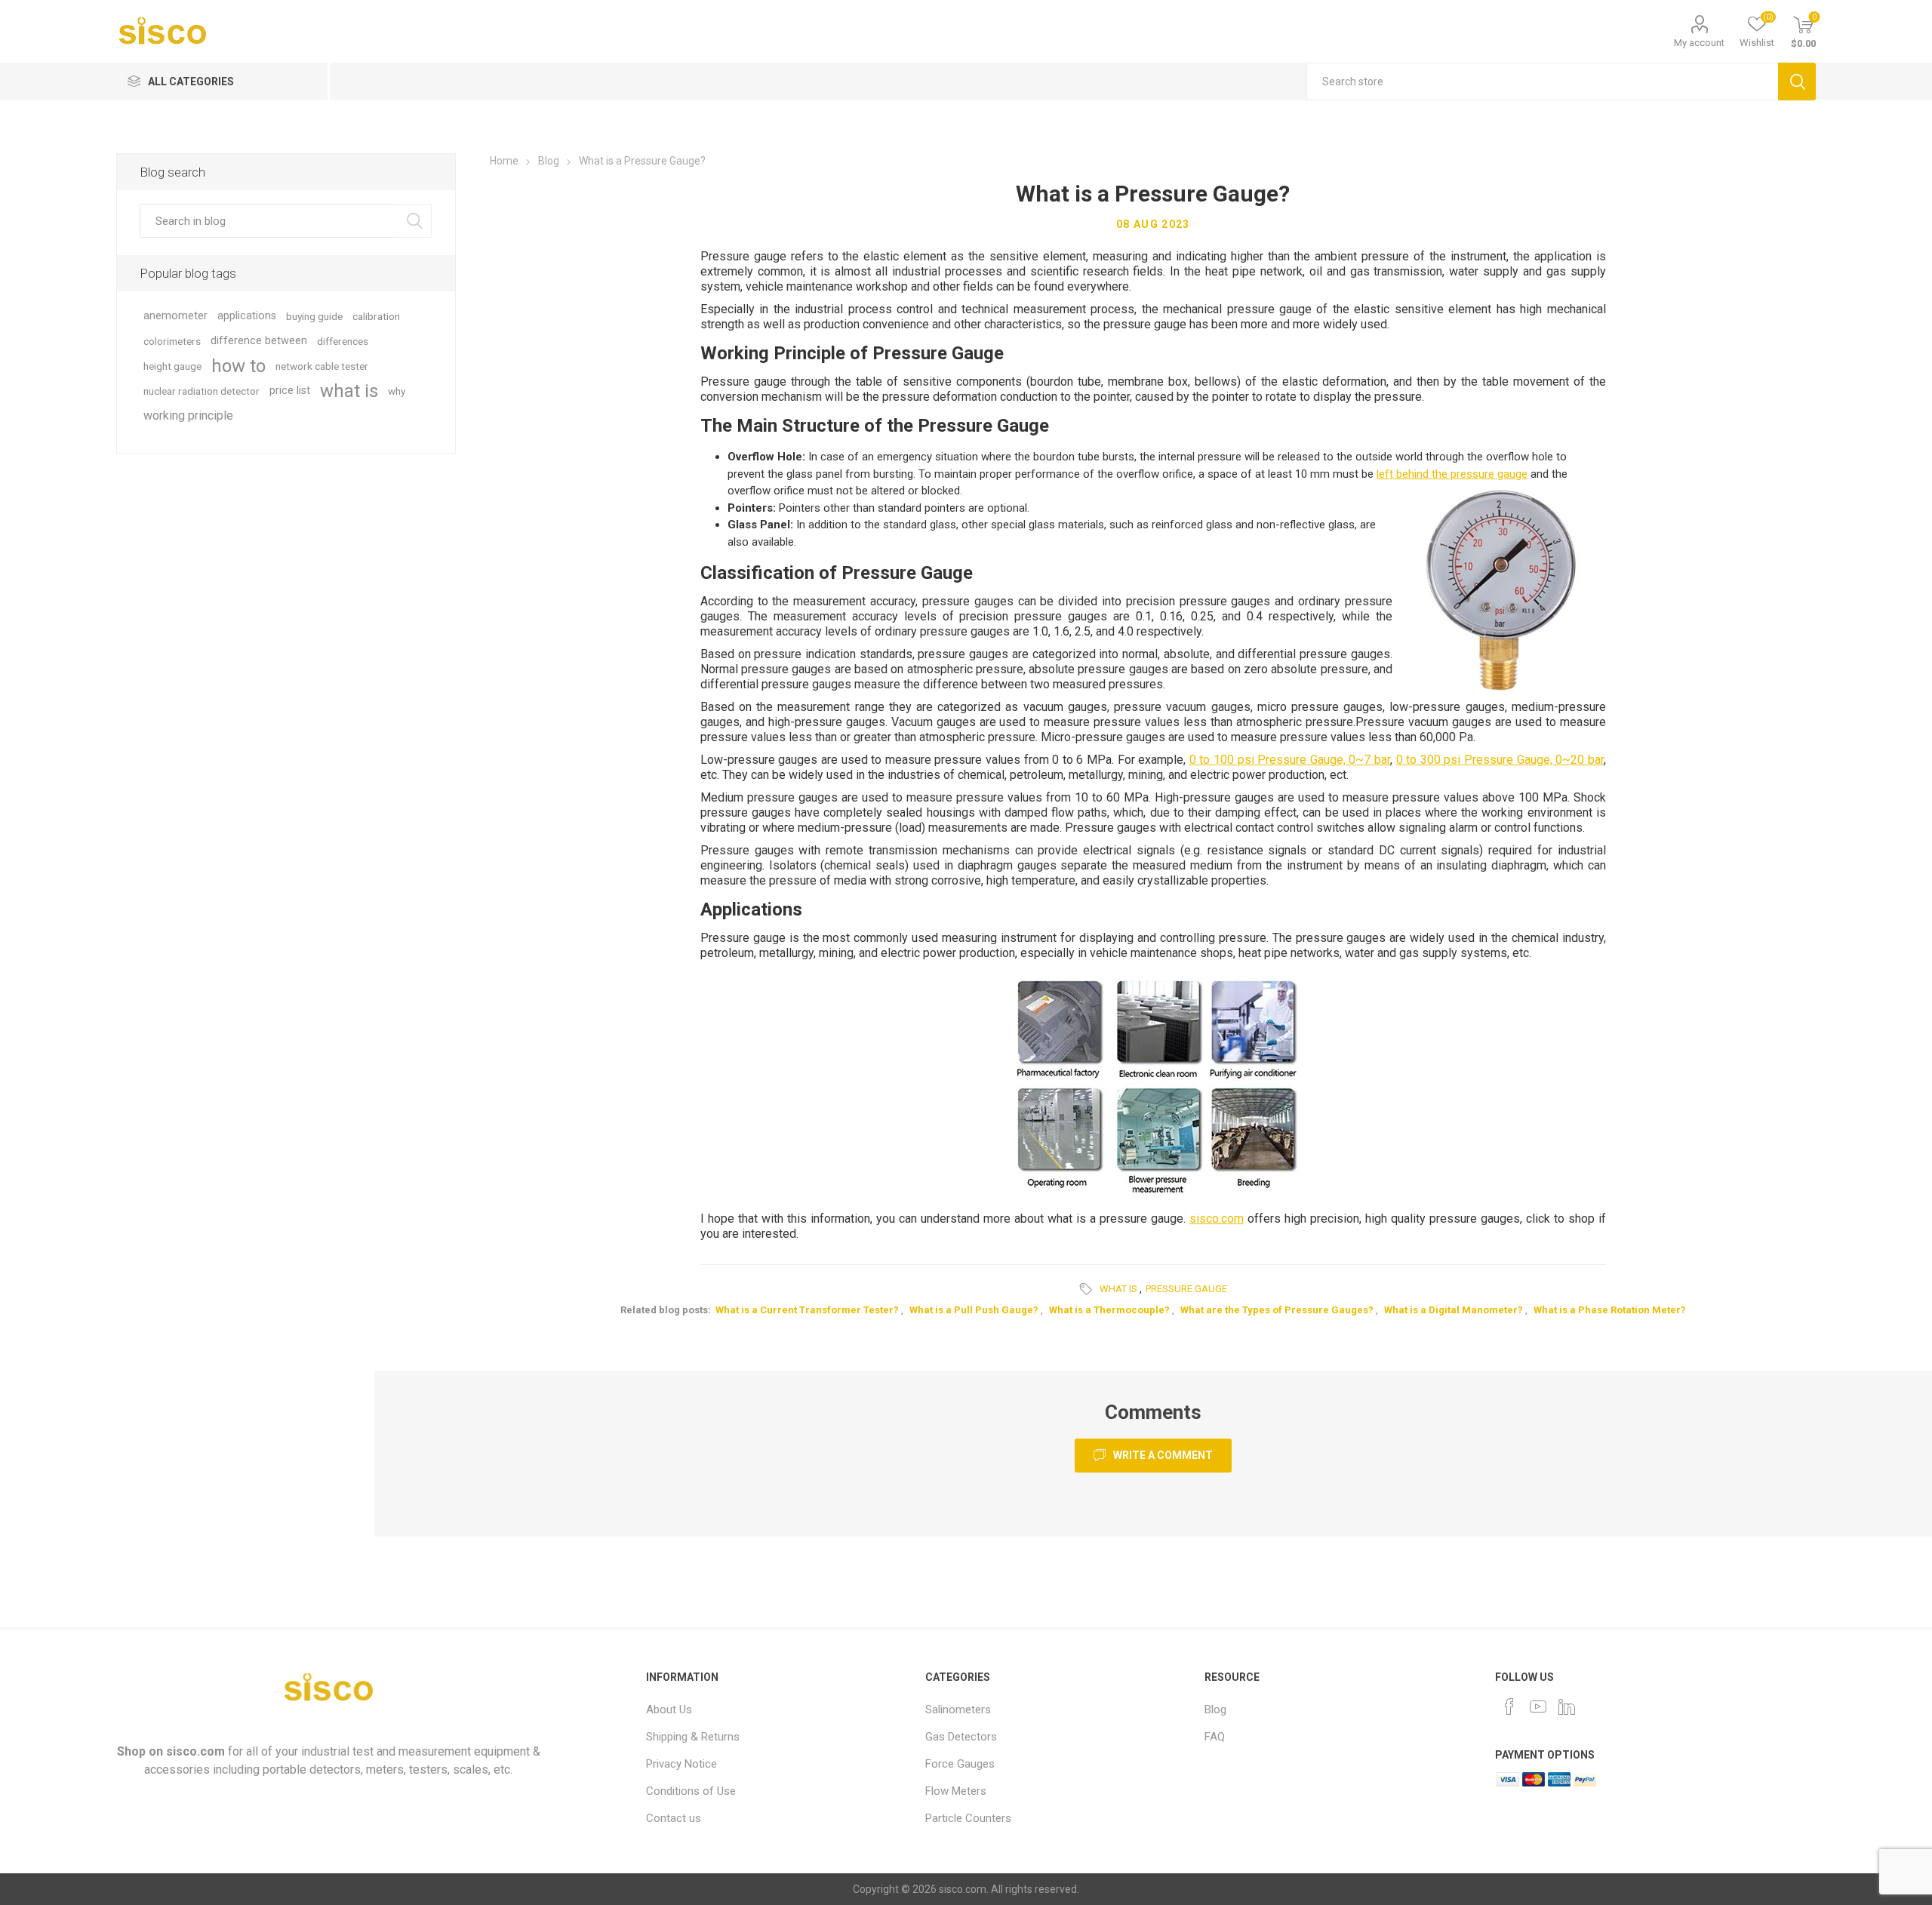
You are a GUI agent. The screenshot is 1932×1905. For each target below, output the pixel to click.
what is (1118, 1289)
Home (504, 161)
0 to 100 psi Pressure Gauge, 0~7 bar (1290, 760)
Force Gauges (960, 1764)
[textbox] (1543, 82)
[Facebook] (1509, 1706)
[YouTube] (1538, 1706)
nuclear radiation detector (202, 391)
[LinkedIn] (1567, 1706)
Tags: (1088, 1289)
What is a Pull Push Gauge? (974, 1310)
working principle (188, 415)
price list (290, 391)
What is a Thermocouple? (1109, 1310)
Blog (1215, 1710)
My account (1699, 43)
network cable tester (322, 366)
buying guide (314, 316)
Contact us (674, 1818)
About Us (669, 1710)
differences (343, 341)
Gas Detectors (961, 1737)
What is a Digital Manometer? (1454, 1310)
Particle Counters (968, 1818)
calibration (376, 316)
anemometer (175, 316)
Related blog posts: (666, 1310)
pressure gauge (1186, 1289)
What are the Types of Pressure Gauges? (1277, 1310)
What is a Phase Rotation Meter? (1610, 1310)
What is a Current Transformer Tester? (807, 1310)
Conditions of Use (691, 1791)
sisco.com (1217, 1219)
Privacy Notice (681, 1764)
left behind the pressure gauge (1452, 474)
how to (238, 366)
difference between (259, 341)
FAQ (1215, 1737)
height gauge (172, 366)
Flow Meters (956, 1791)
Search (1797, 82)
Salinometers (958, 1710)
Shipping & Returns (693, 1737)
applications (247, 316)
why (397, 391)
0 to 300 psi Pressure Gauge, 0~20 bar (1500, 760)
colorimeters (172, 341)
